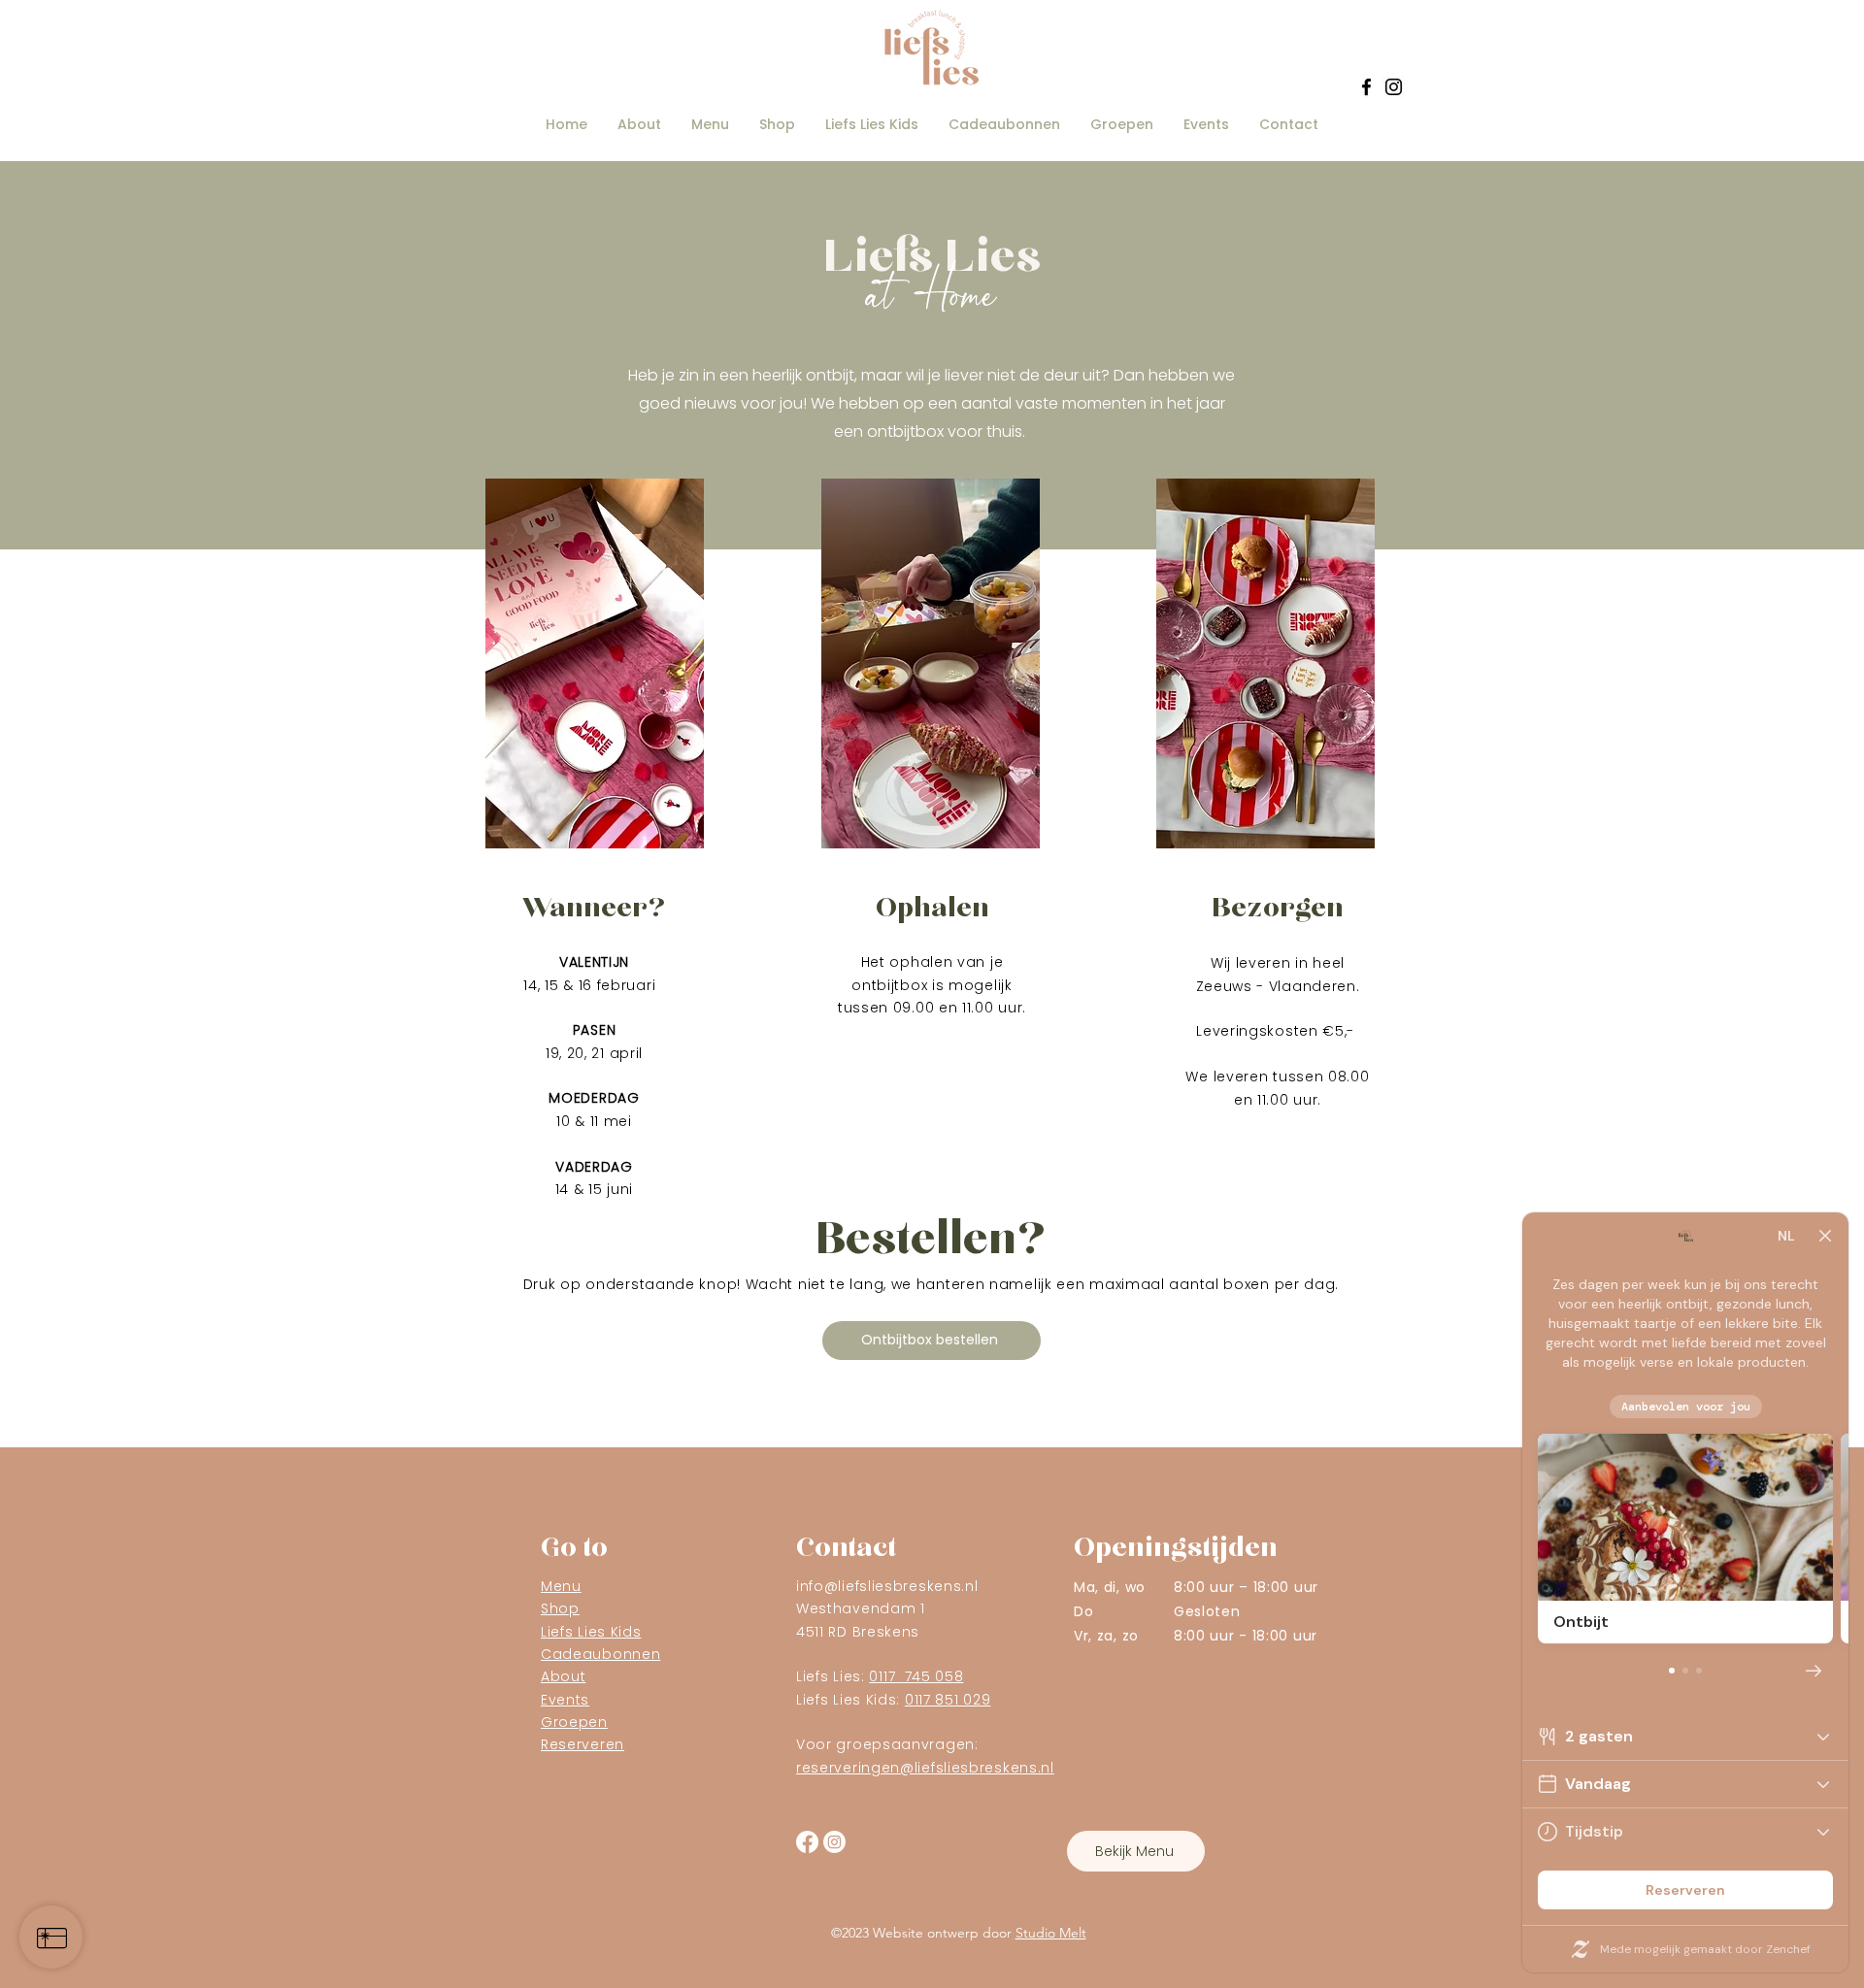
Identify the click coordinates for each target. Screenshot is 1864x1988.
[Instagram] (1394, 87)
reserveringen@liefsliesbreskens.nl (925, 1768)
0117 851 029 (948, 1700)
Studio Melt (1051, 1933)
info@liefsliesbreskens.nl (887, 1586)
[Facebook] (1366, 87)
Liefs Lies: (880, 1676)
